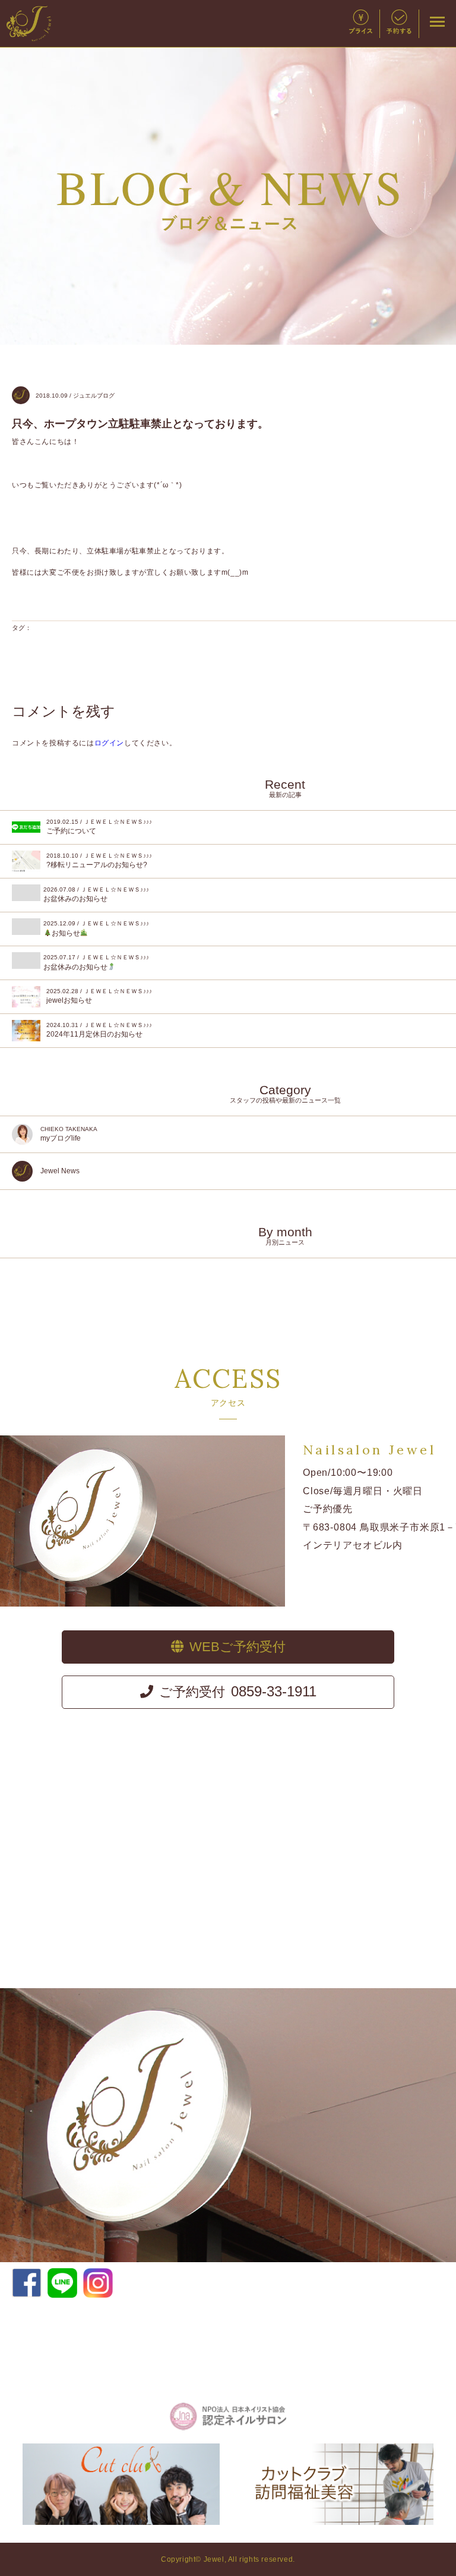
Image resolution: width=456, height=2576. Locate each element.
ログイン (109, 743)
